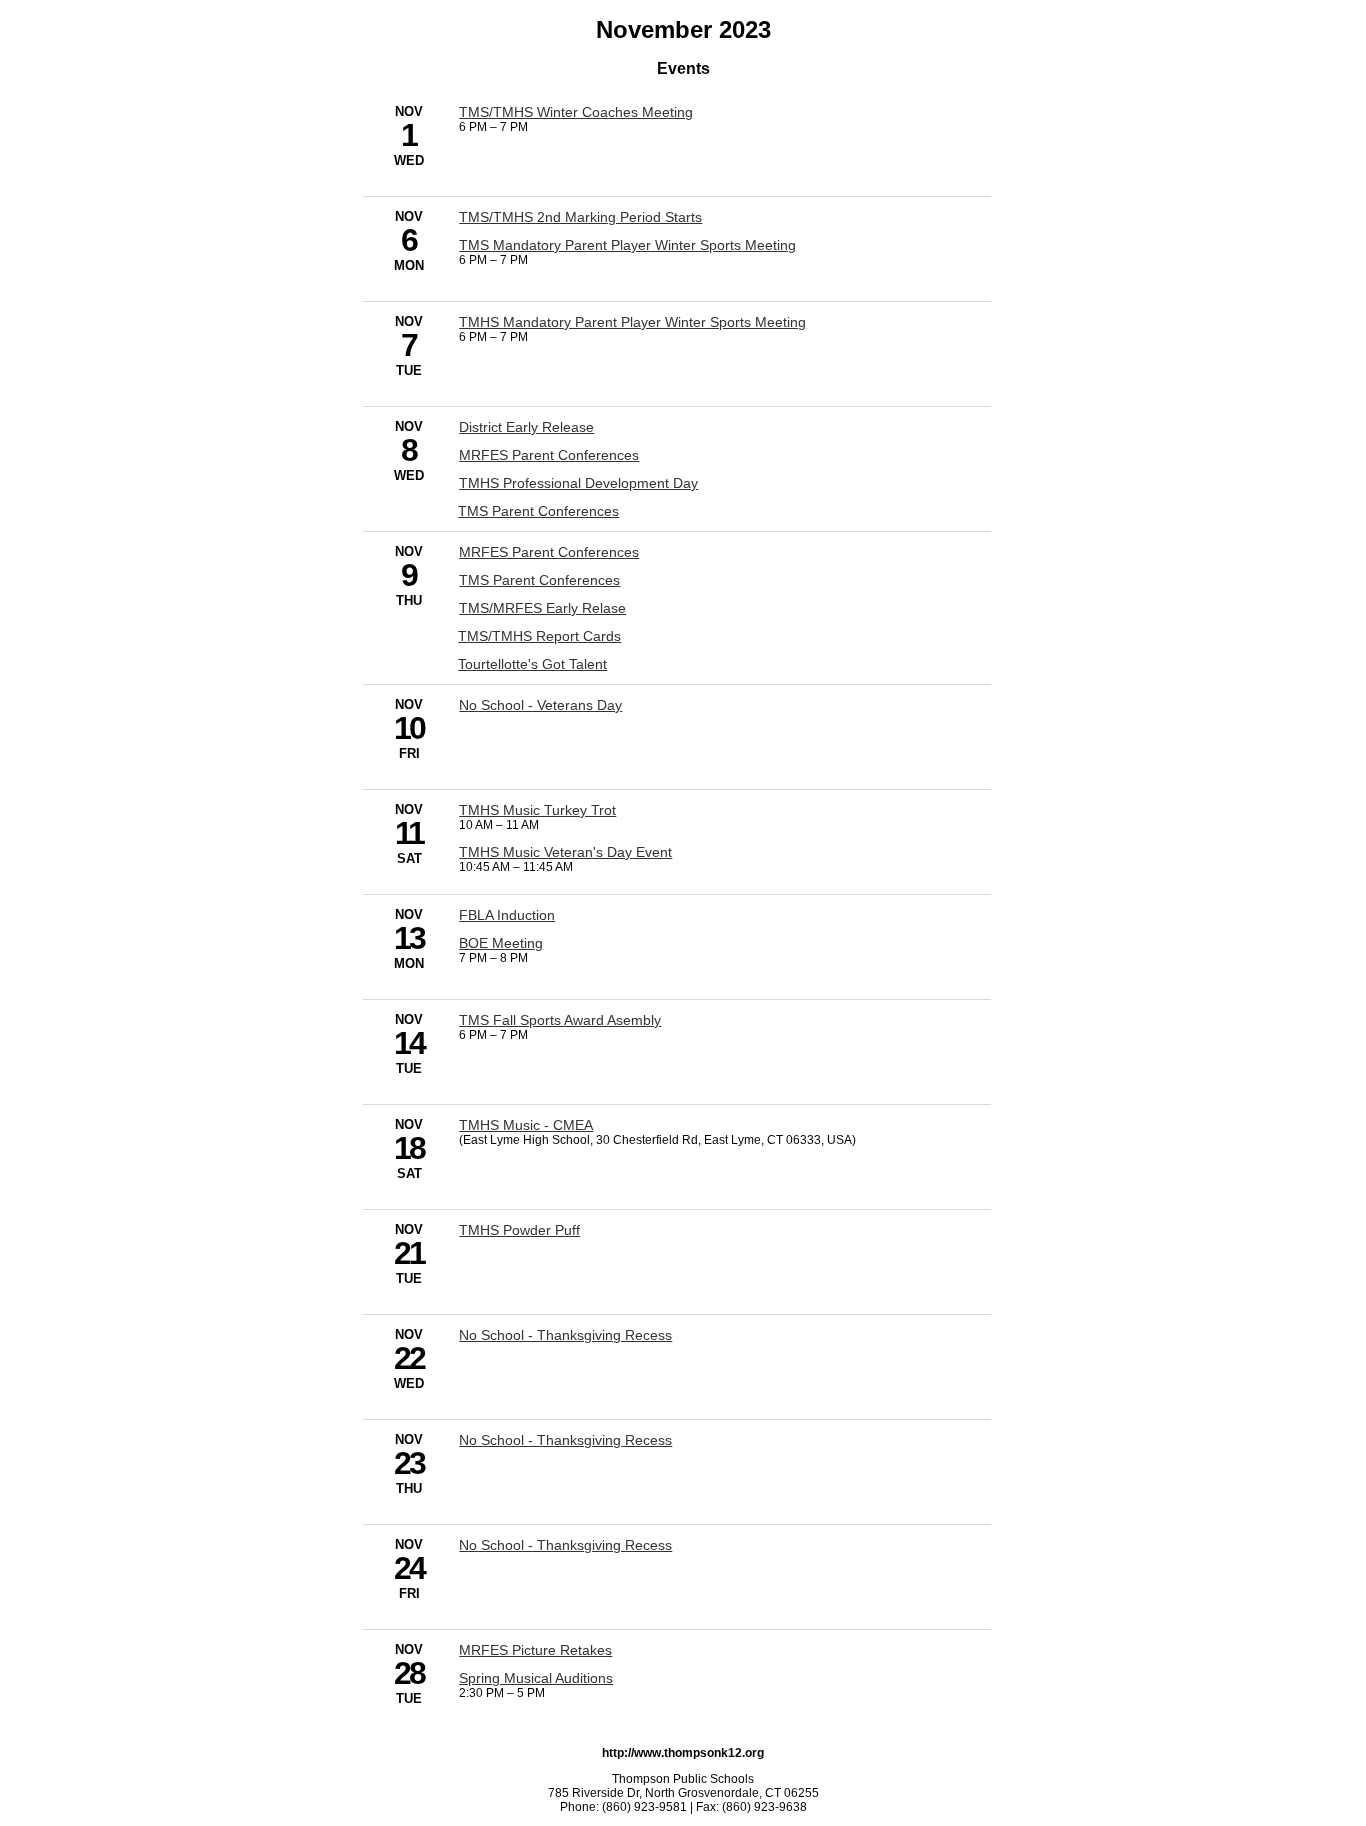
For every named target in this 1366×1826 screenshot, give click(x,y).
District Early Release (526, 427)
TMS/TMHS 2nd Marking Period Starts (580, 217)
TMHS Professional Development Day (578, 483)
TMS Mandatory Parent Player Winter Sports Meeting (627, 245)
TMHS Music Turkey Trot (537, 810)
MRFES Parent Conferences (549, 455)
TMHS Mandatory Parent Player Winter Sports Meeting (632, 322)
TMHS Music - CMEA (526, 1125)
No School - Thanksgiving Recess (565, 1335)
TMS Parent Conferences (538, 511)
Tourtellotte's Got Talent (532, 664)
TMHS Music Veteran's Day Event (565, 852)
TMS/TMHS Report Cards (539, 636)
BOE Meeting (501, 943)
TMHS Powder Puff (519, 1230)
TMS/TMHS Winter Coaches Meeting (576, 112)
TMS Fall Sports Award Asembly (560, 1020)
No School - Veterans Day (540, 705)
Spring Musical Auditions (536, 1678)
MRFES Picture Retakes (535, 1650)
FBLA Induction (507, 915)
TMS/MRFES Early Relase (542, 608)
